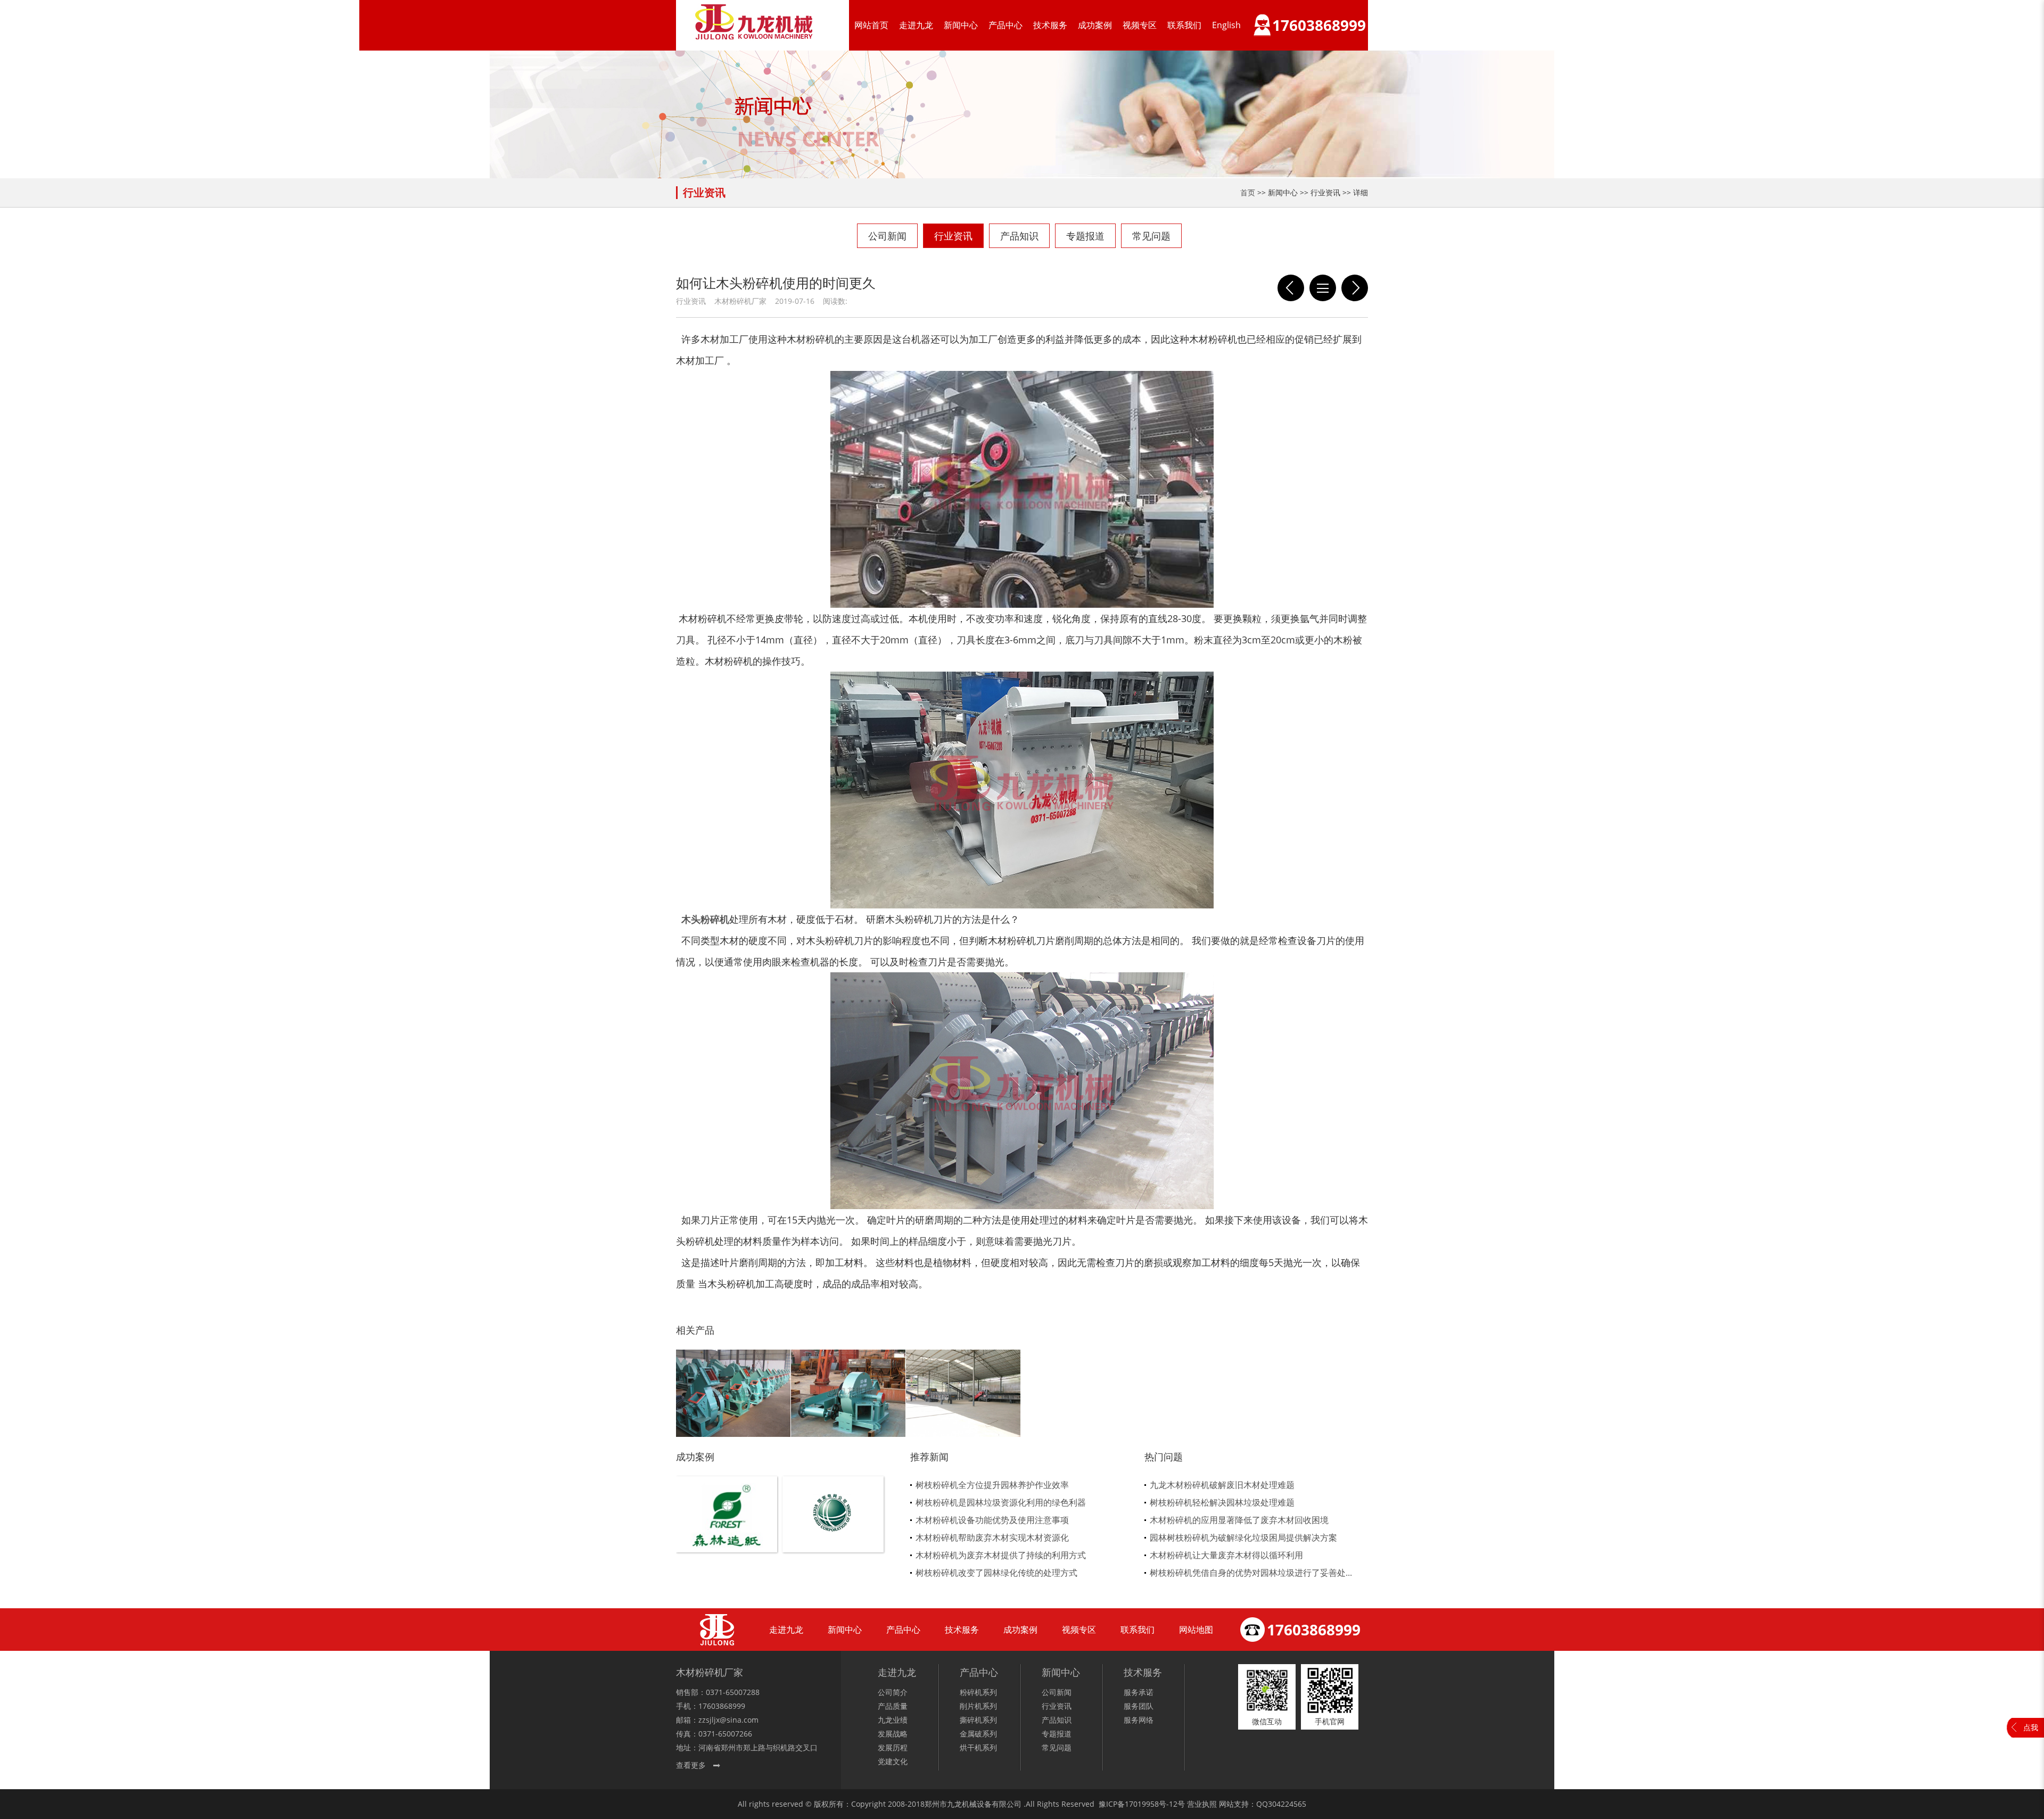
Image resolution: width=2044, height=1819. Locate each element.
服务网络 (1139, 1720)
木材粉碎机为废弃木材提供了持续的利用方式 (1001, 1555)
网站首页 (871, 25)
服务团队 (1139, 1706)
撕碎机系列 (978, 1720)
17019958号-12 (1151, 1804)
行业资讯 (953, 236)
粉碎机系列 (978, 1692)
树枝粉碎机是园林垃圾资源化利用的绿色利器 (1001, 1502)
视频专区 (1140, 25)
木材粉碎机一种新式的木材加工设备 (1355, 288)
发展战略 (893, 1734)
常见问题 (1151, 236)
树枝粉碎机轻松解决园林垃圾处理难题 (1222, 1502)
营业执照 (1202, 1804)
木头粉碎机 (705, 919)
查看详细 (727, 1532)
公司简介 (893, 1692)
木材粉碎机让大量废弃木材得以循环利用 (1226, 1555)
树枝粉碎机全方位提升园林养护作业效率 (992, 1485)
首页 (1248, 192)
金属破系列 (978, 1734)
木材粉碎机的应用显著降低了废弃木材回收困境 (1239, 1520)
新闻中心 (961, 25)
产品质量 (893, 1706)
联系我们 (1184, 25)
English (1226, 25)
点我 (2031, 1727)
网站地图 (1196, 1630)
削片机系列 (978, 1706)
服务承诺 (1139, 1692)
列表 (1323, 288)
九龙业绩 (893, 1720)
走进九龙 (916, 25)
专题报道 (1085, 236)
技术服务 (1050, 25)
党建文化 (893, 1761)
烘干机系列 (978, 1747)
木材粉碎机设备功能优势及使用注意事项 (992, 1520)
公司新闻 (887, 236)
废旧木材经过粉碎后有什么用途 (1291, 288)
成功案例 (1095, 25)
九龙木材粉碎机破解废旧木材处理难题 (1222, 1485)
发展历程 (893, 1747)
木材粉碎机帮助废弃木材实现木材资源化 (992, 1537)
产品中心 (1005, 25)
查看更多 (691, 1765)
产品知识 (1019, 236)
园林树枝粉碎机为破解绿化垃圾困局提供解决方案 (1243, 1537)
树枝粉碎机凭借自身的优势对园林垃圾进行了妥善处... (1251, 1573)
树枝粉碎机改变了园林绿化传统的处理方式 (996, 1573)
